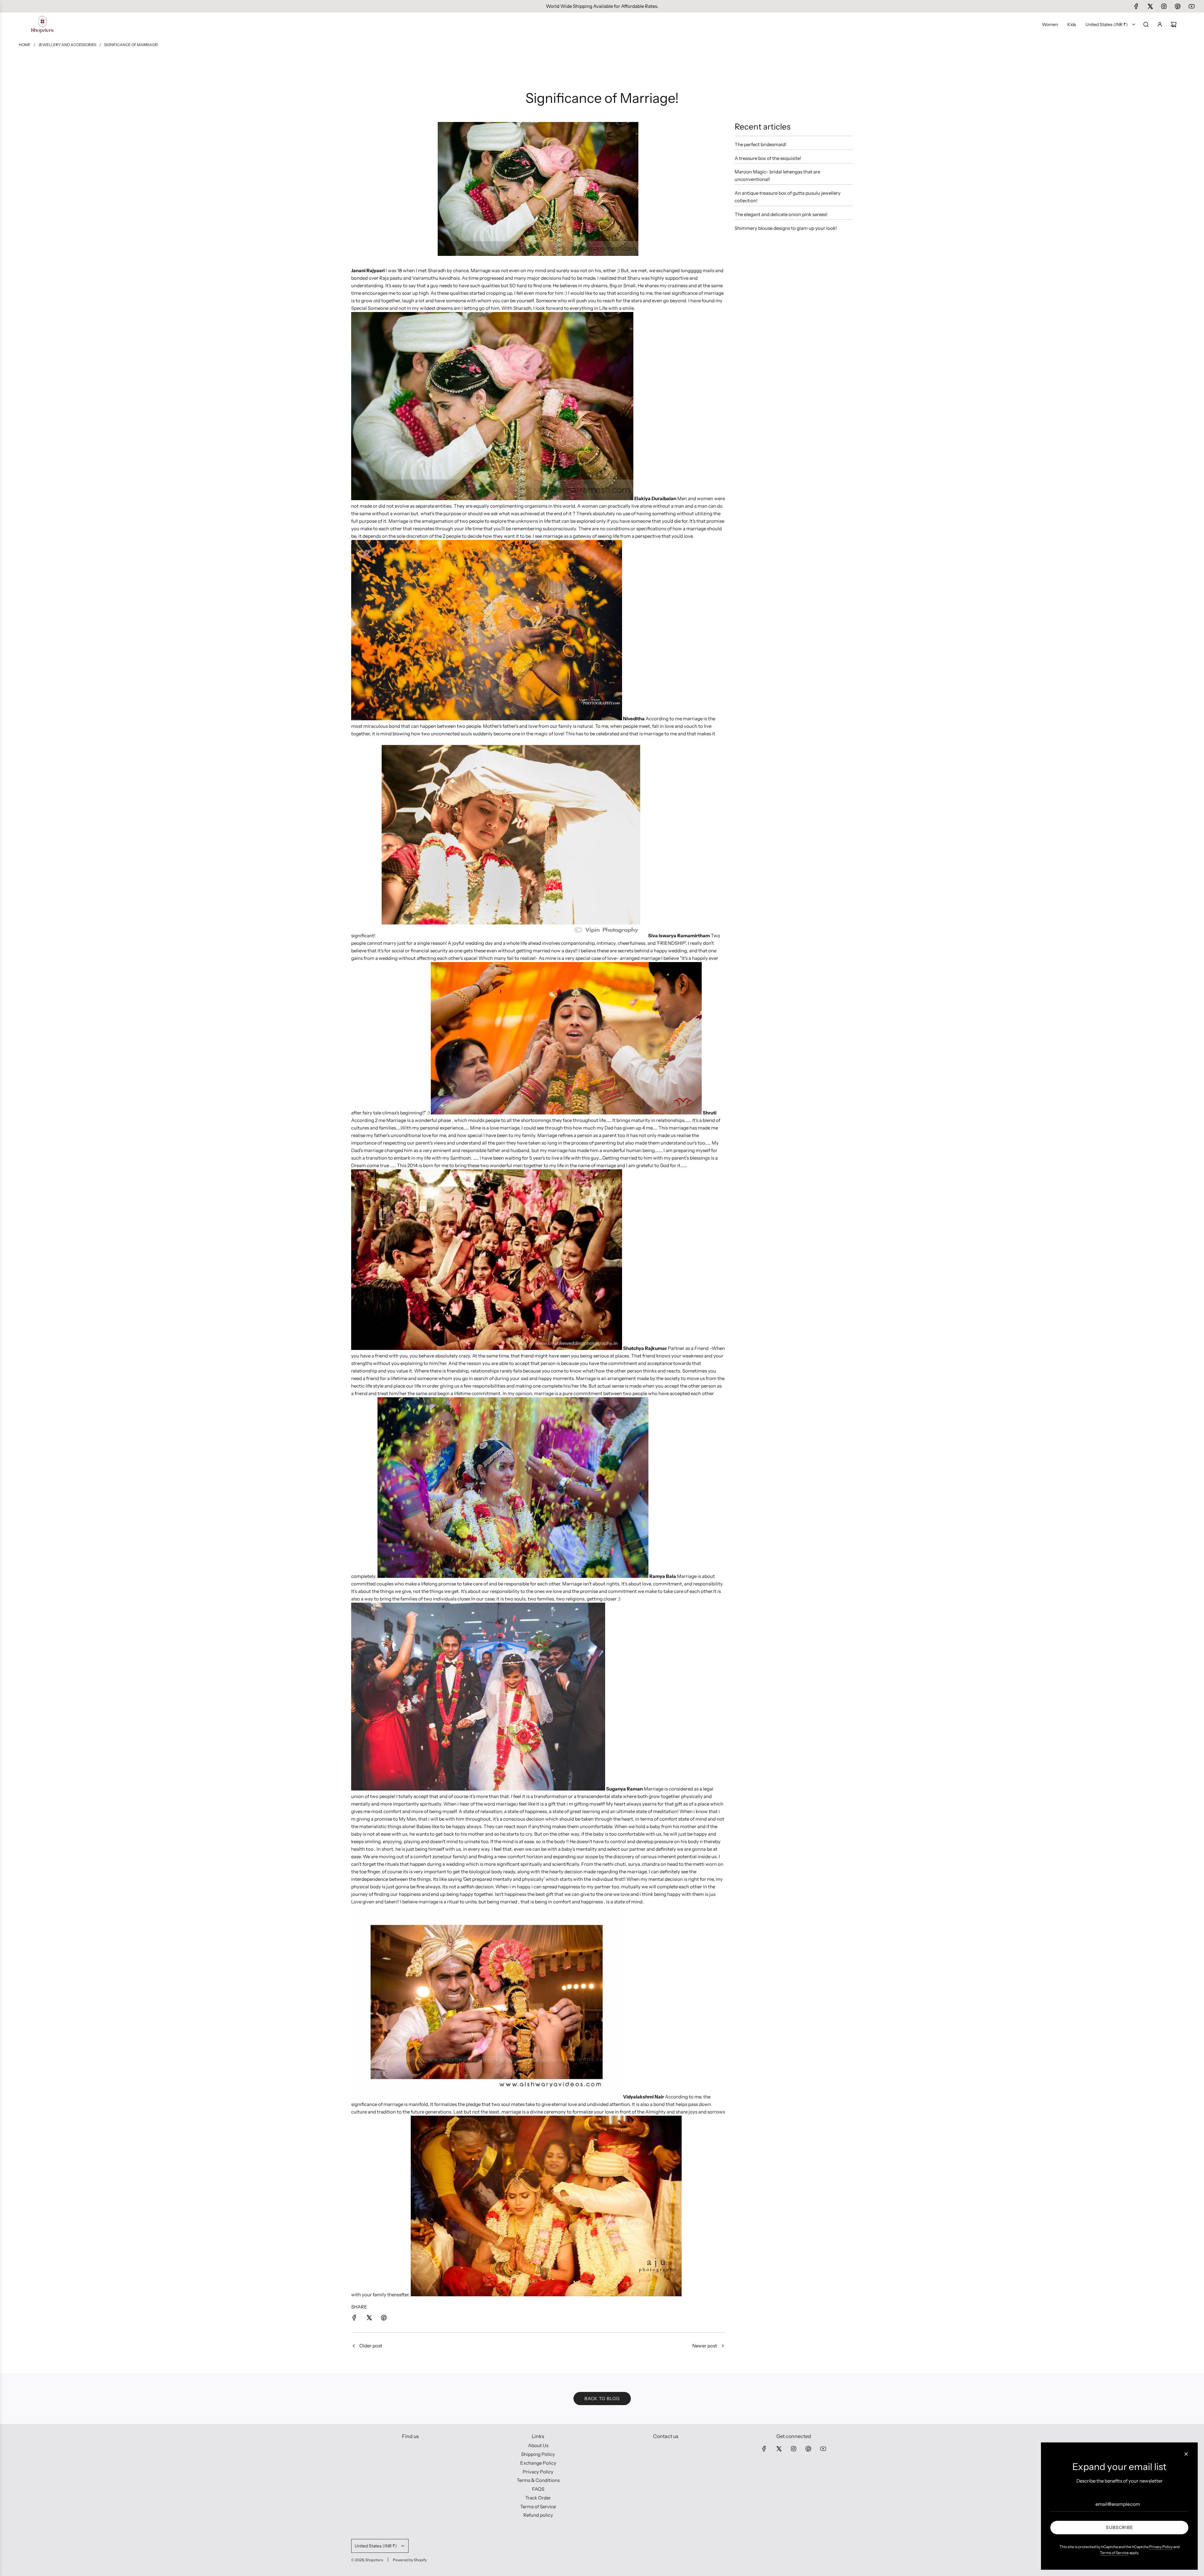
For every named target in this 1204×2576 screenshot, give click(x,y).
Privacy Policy (1161, 2547)
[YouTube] (1191, 6)
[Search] (1146, 24)
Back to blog (602, 2399)
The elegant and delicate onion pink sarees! (781, 214)
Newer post (705, 2346)
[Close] (1186, 2454)
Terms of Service (1114, 2553)
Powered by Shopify (410, 2560)
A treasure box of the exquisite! (768, 158)
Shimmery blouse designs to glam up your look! (786, 228)
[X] (1150, 6)
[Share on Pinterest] (384, 2319)
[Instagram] (1164, 6)
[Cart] (1174, 24)
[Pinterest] (1178, 6)
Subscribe (1120, 2527)
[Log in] (1160, 24)
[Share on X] (369, 2319)
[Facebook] (1136, 6)
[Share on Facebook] (354, 2319)
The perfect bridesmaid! (760, 144)
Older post (371, 2346)
